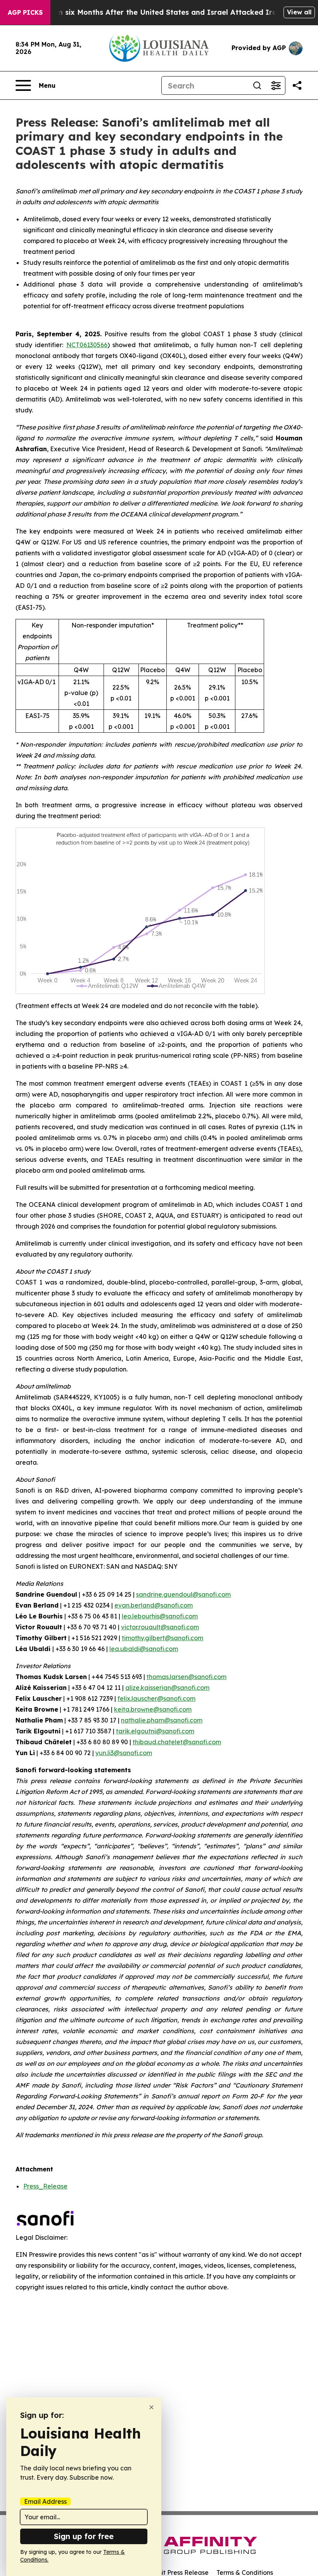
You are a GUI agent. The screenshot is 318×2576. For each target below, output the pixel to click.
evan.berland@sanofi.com (154, 1605)
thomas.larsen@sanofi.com (187, 1677)
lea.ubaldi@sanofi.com (144, 1649)
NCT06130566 (87, 345)
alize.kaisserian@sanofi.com (167, 1688)
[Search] (257, 85)
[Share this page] (297, 85)
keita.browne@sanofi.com (153, 1709)
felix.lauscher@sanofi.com (156, 1698)
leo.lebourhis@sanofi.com (160, 1616)
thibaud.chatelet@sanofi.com (177, 1742)
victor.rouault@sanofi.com (160, 1627)
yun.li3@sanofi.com (124, 1753)
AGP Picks (25, 12)
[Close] (151, 2407)
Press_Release (45, 2186)
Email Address (45, 2501)
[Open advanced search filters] (276, 85)
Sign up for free (84, 2536)
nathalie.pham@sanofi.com (162, 1720)
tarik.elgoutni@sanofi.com (155, 1731)
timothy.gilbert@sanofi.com (162, 1638)
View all (299, 12)
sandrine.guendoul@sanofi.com (183, 1594)
